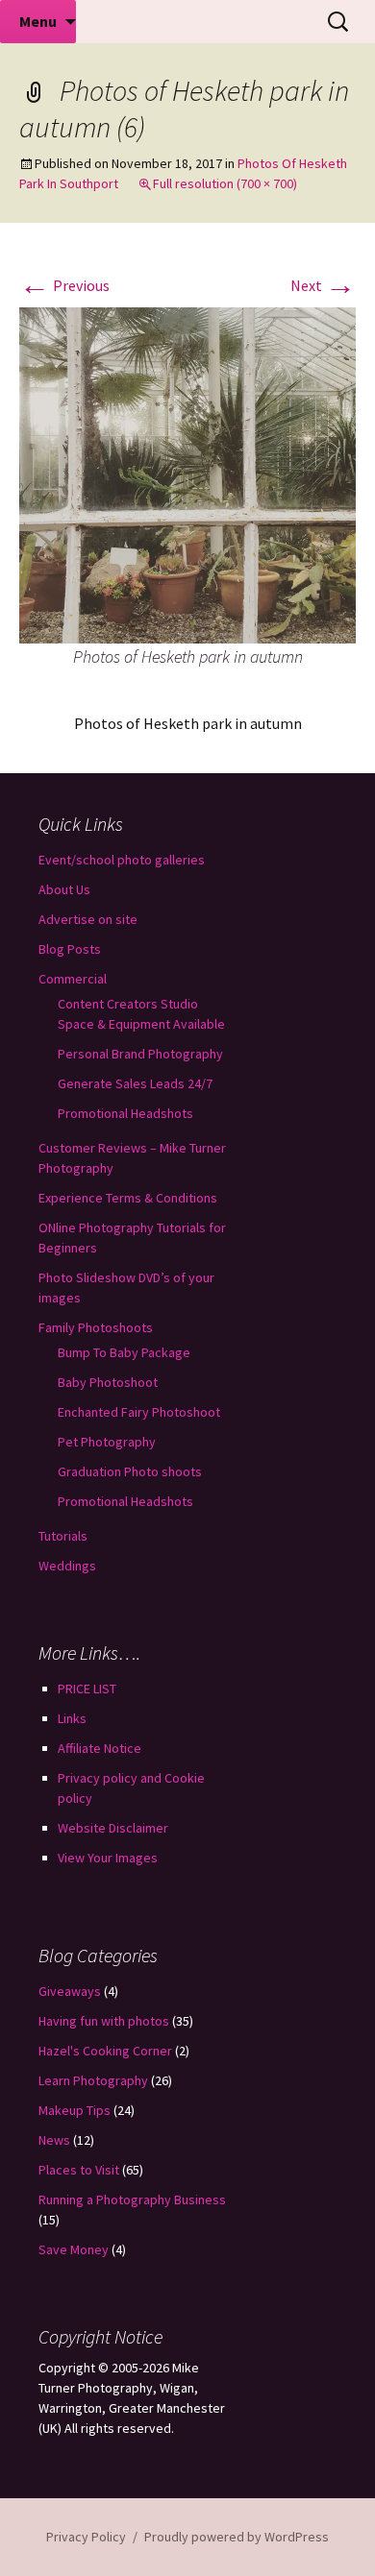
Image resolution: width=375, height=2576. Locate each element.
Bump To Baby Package (124, 1352)
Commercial (73, 979)
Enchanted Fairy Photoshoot (139, 1412)
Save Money (74, 2249)
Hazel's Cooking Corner (105, 2051)
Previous (64, 285)
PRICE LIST (87, 1689)
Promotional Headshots (125, 1113)
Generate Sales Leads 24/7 (135, 1083)
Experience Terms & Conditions (128, 1198)
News (54, 2140)
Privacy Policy (86, 2537)
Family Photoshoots (96, 1327)
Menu (38, 21)
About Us (64, 889)
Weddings (67, 1566)
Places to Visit (79, 2170)
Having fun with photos (104, 2021)
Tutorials (63, 1536)
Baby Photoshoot (108, 1382)
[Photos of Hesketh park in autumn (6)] (187, 474)
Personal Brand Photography (140, 1054)
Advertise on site (88, 919)
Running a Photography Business (132, 2199)
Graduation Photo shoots (130, 1471)
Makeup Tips (75, 2110)
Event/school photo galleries (122, 860)
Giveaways (70, 1991)
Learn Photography (93, 2080)
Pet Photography (107, 1442)
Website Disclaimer (113, 1828)
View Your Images (108, 1858)
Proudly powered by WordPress (237, 2537)
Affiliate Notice (100, 1748)
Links (72, 1718)
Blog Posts (70, 949)
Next (323, 285)
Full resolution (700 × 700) (225, 183)
